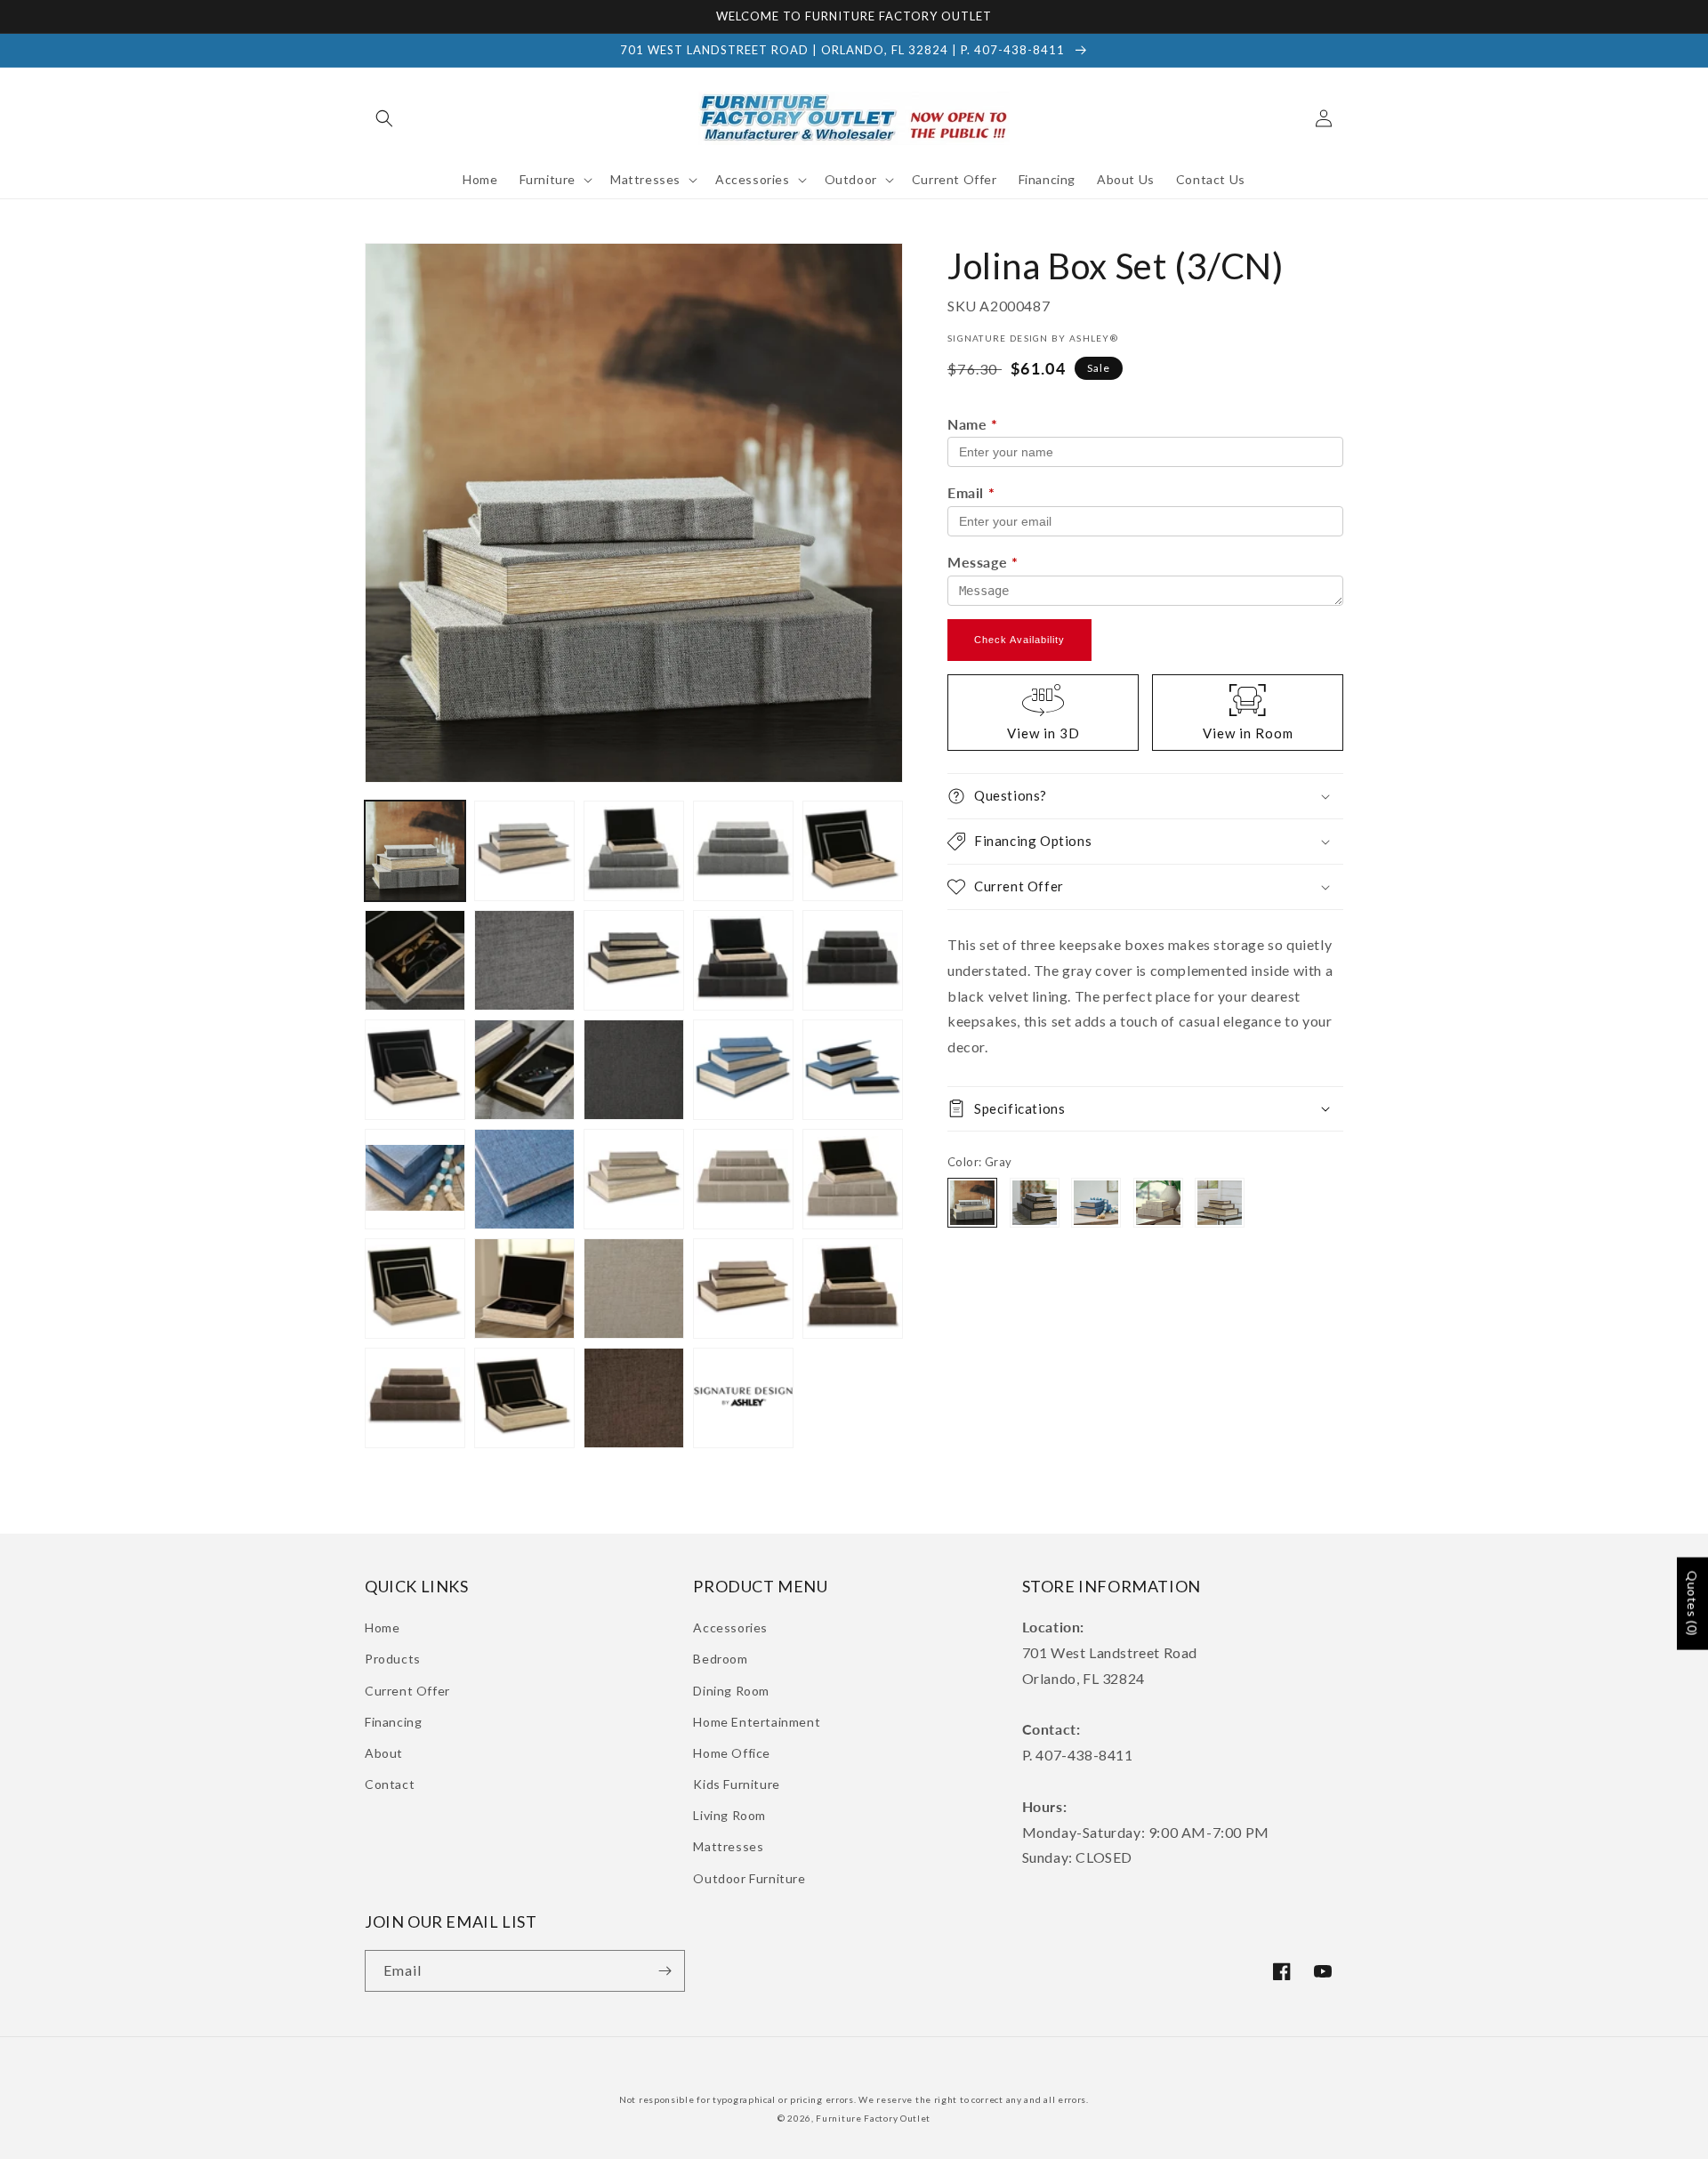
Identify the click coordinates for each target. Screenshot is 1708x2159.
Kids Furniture (736, 1784)
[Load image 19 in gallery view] (524, 1179)
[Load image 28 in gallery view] (743, 1289)
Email (971, 492)
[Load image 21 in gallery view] (634, 1179)
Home (382, 1627)
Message (983, 562)
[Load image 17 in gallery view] (853, 1070)
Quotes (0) (1692, 1604)
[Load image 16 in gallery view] (743, 1070)
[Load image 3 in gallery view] (634, 851)
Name (973, 424)
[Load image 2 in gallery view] (524, 851)
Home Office (732, 1753)
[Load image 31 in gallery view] (524, 1398)
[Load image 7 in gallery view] (524, 960)
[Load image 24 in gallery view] (415, 1289)
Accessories (730, 1627)
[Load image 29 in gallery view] (853, 1289)
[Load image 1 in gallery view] (415, 851)
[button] (384, 118)
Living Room (729, 1815)
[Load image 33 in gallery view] (743, 1398)
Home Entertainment (757, 1722)
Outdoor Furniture (749, 1878)
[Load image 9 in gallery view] (634, 960)
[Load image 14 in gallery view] (634, 1070)
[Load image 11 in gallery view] (853, 960)
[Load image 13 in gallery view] (524, 1070)
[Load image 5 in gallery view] (853, 851)
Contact (390, 1784)
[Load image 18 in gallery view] (415, 1179)
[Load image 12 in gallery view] (415, 1070)
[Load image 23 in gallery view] (853, 1179)
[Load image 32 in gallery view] (634, 1398)
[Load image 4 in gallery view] (743, 851)
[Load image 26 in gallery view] (634, 1289)
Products (393, 1659)
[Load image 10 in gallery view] (743, 960)
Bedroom (720, 1659)
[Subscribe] (665, 1971)
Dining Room (731, 1691)
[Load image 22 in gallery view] (743, 1179)
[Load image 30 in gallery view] (415, 1398)
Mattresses (728, 1846)
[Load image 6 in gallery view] (415, 960)
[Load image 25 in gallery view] (524, 1289)
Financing (393, 1722)
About (384, 1753)
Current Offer (407, 1691)
